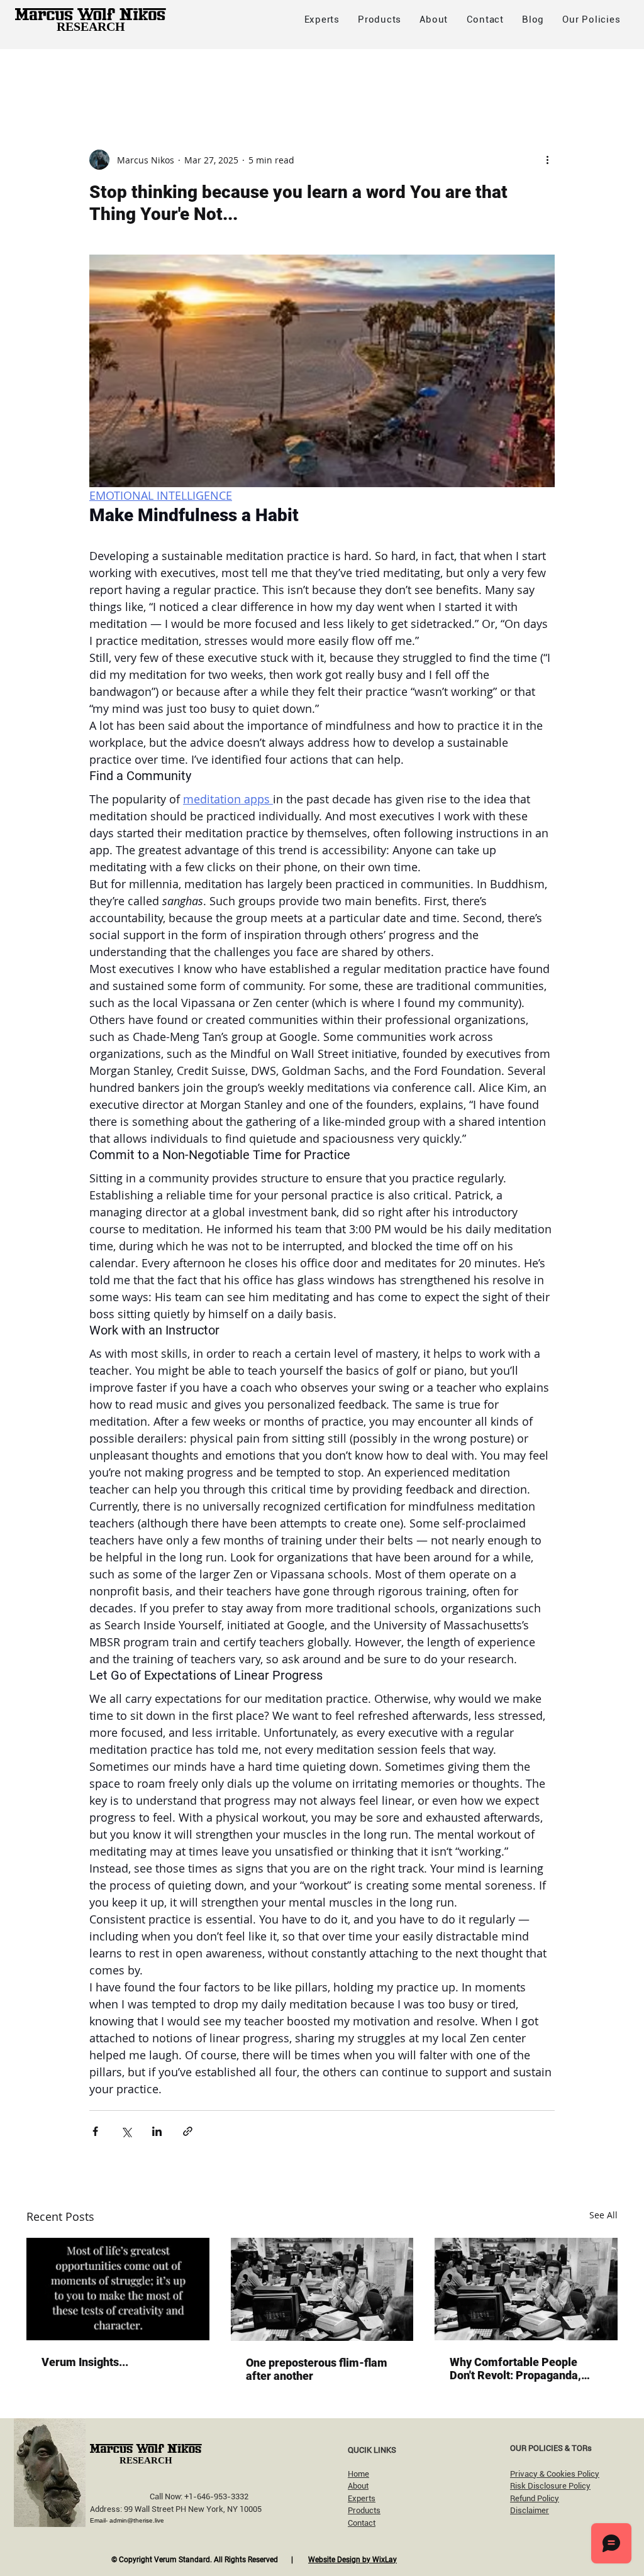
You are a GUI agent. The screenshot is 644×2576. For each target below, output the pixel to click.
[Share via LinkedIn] (157, 2131)
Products (364, 2510)
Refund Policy (535, 2498)
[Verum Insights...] (118, 2289)
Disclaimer (530, 2510)
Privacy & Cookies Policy (555, 2474)
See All (603, 2215)
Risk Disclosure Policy (550, 2486)
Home (358, 2474)
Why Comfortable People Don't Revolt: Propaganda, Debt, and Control (515, 2369)
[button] (591, 19)
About (358, 2486)
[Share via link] (188, 2131)
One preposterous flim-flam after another (317, 2369)
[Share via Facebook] (95, 2131)
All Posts (46, 74)
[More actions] (547, 160)
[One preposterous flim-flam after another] (322, 2289)
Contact (362, 2523)
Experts (362, 2498)
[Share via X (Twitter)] (126, 2131)
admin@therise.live (137, 2520)
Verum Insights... (85, 2362)
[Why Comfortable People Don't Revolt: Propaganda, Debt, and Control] (526, 2289)
